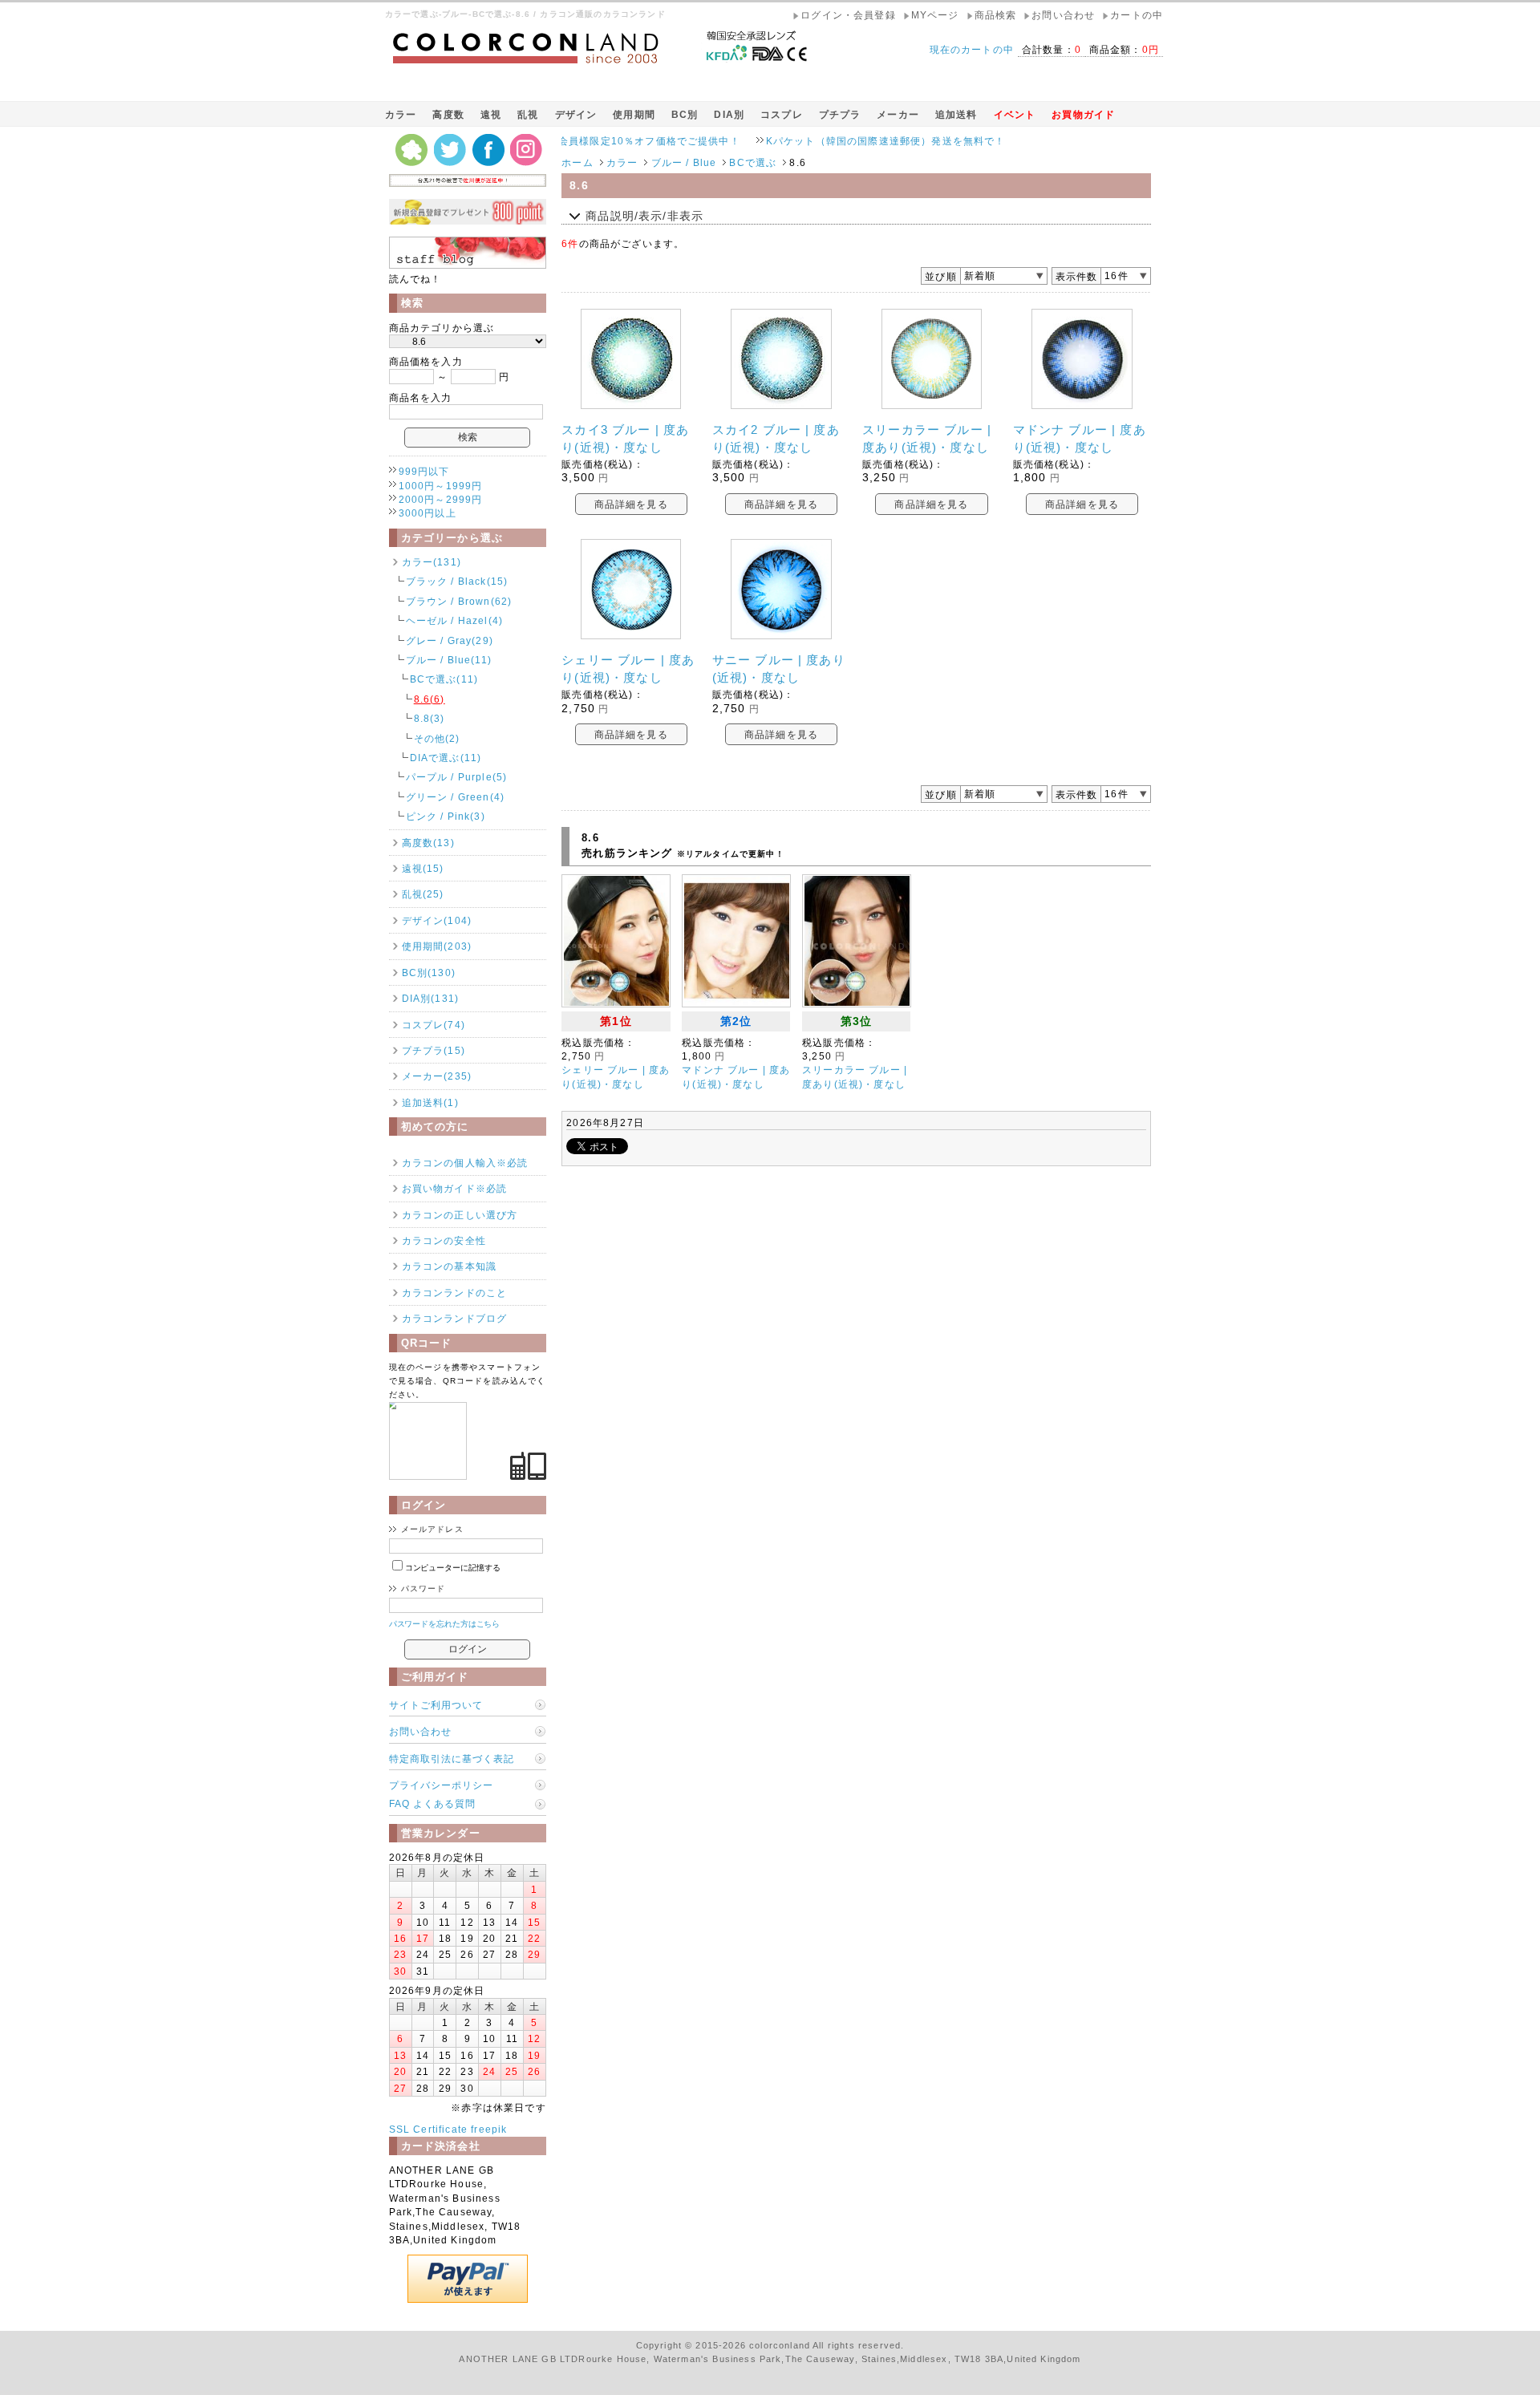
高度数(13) (428, 843)
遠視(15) (423, 868)
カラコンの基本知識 (449, 1266)
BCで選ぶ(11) (444, 679)
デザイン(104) (437, 920)
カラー (401, 114)
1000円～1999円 (441, 486)
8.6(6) (430, 699)
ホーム (577, 162)
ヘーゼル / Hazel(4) (454, 620)
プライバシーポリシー (441, 1785)
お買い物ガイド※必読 (455, 1188)
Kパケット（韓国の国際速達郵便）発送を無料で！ (823, 141)
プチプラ (840, 114)
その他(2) (437, 738)
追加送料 (956, 114)
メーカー (898, 114)
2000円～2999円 (441, 499)
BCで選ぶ (753, 162)
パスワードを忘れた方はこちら (445, 1624)
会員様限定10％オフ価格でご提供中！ (587, 141)
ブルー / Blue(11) (449, 660)
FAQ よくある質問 (432, 1803)
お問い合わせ (420, 1731)
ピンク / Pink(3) (446, 816)
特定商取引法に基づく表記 (452, 1759)
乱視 (528, 114)
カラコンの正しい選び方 (460, 1215)
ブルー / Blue (684, 162)
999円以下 (424, 471)
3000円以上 (428, 513)
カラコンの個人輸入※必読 (465, 1163)
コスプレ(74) (434, 1025)
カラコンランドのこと (455, 1293)
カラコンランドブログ (455, 1318)
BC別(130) (429, 973)
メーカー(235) (437, 1076)
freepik (489, 2129)
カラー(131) (432, 562)
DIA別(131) (430, 998)
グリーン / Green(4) (455, 797)
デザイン (576, 114)
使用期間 (634, 114)
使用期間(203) (437, 946)
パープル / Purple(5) (457, 777)
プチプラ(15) (434, 1050)
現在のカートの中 (972, 49)
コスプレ (782, 114)
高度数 (448, 114)
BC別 (685, 114)
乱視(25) (423, 894)
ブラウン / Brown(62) (459, 601)
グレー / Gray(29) (450, 640)
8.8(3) (430, 718)
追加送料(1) (430, 1102)
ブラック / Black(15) (457, 581)
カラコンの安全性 (444, 1240)
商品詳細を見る (631, 504)
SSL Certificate (428, 2129)
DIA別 (729, 114)
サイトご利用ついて (436, 1705)
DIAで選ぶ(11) (446, 758)
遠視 (491, 114)
